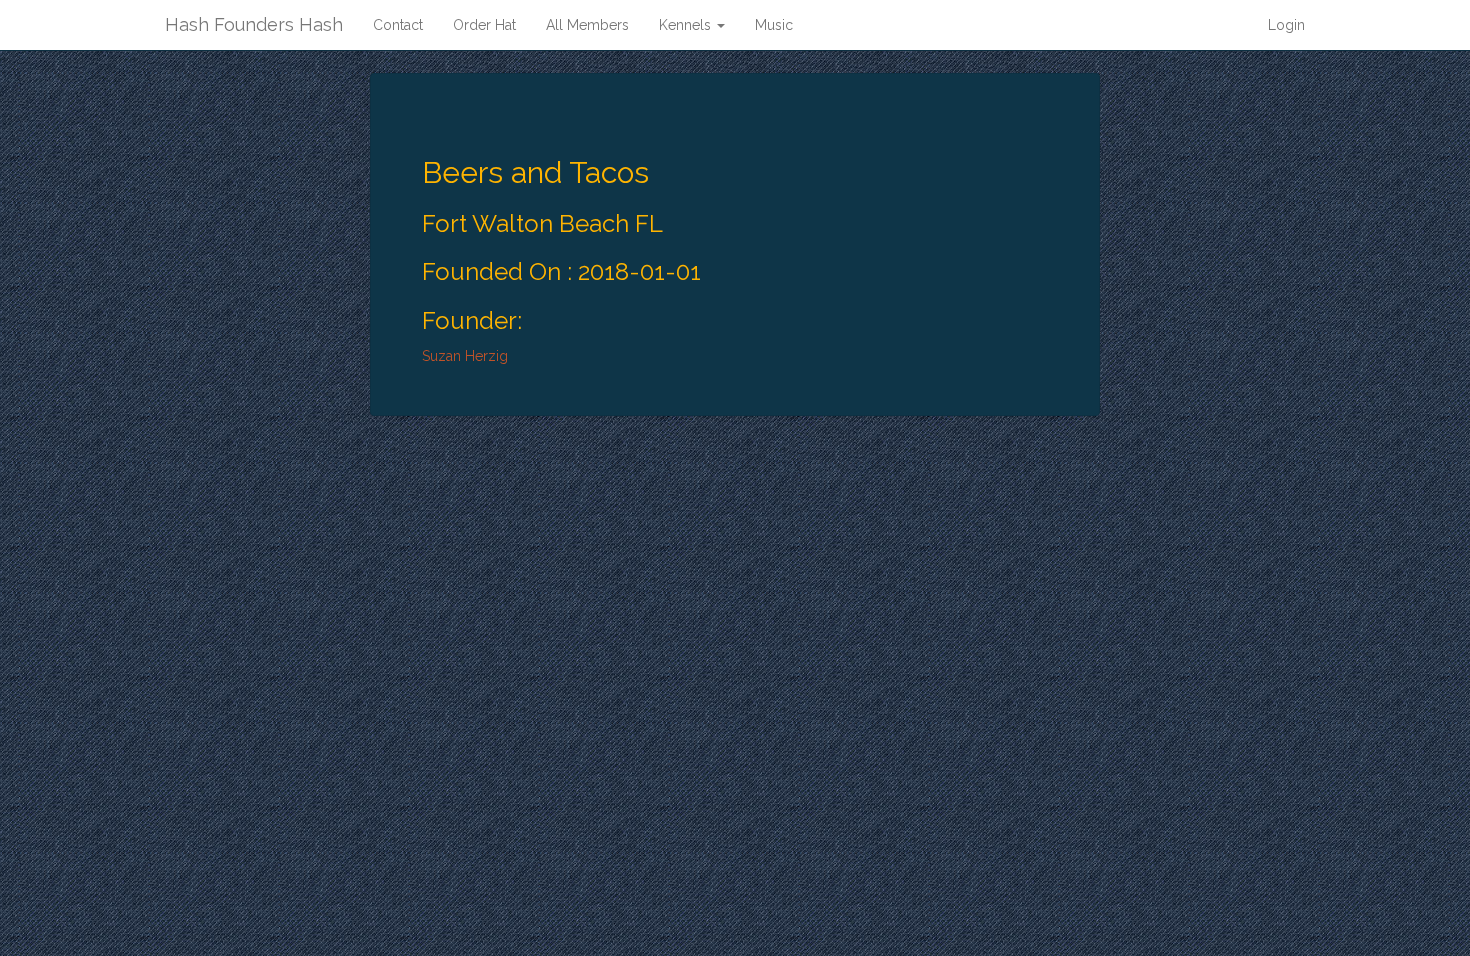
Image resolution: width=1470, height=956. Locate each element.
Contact (398, 25)
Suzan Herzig (465, 356)
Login (1286, 25)
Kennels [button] (687, 25)
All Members (587, 25)
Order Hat (484, 25)
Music (774, 25)
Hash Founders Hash (254, 24)
